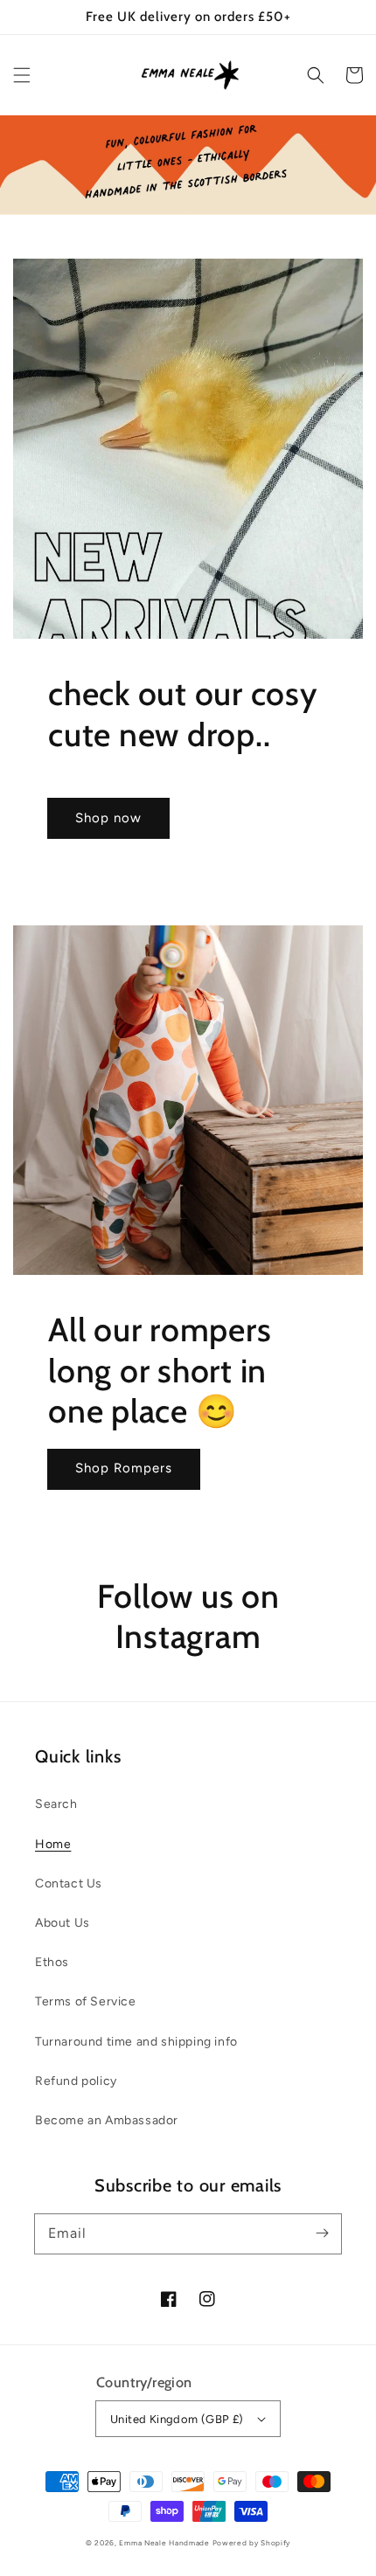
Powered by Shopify (252, 2543)
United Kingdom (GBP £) (177, 2419)
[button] (22, 75)
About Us (63, 1923)
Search (56, 1804)
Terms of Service (86, 2001)
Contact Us (69, 1884)
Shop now (108, 818)
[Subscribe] (322, 2233)
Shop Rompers (124, 1468)
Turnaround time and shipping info (136, 2042)
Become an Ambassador (107, 2120)
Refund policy (76, 2081)
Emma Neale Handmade (164, 2543)
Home (53, 1844)
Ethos (52, 1962)
